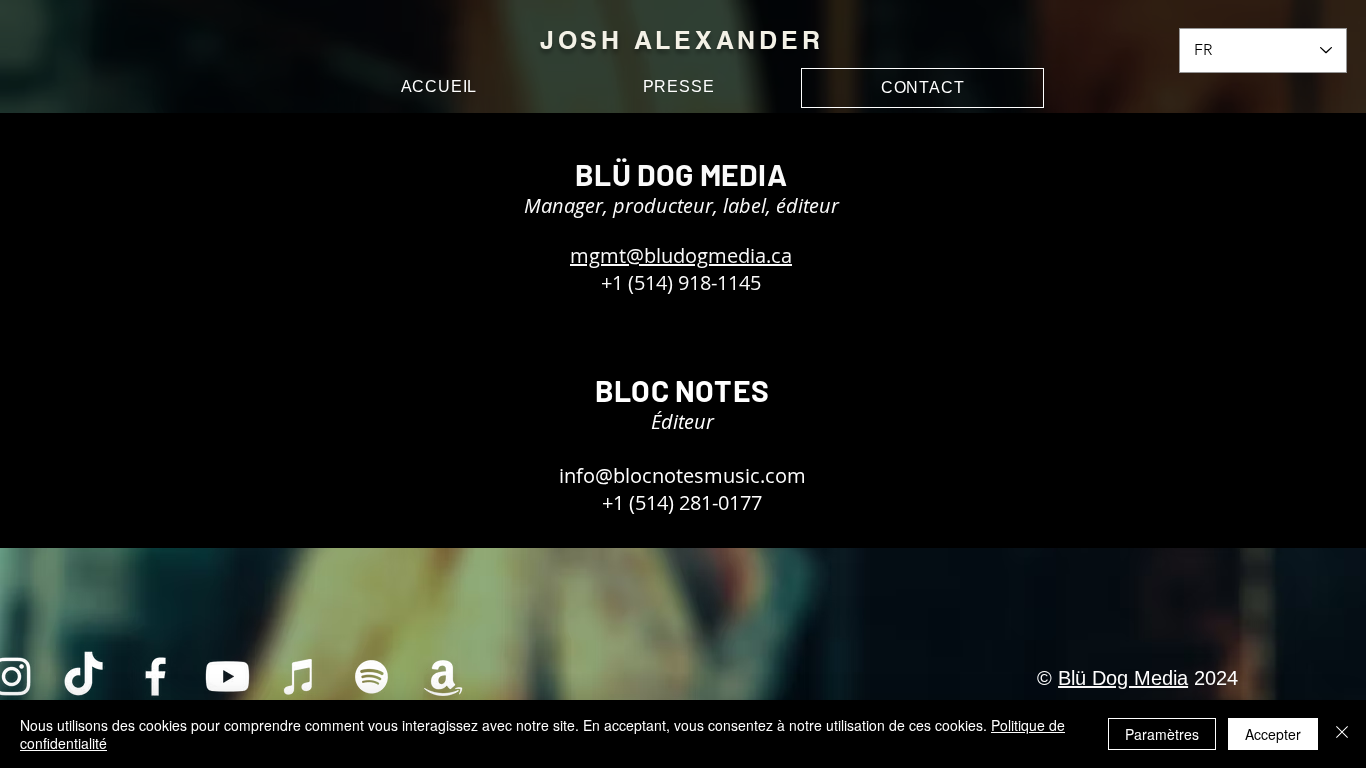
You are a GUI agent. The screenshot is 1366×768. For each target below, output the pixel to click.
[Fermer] (1342, 734)
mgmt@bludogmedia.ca (681, 255)
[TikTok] (83, 676)
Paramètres (1162, 734)
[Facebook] (155, 676)
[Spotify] (371, 676)
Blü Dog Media (1123, 678)
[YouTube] (227, 676)
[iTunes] (299, 676)
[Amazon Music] (443, 676)
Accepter (1273, 734)
